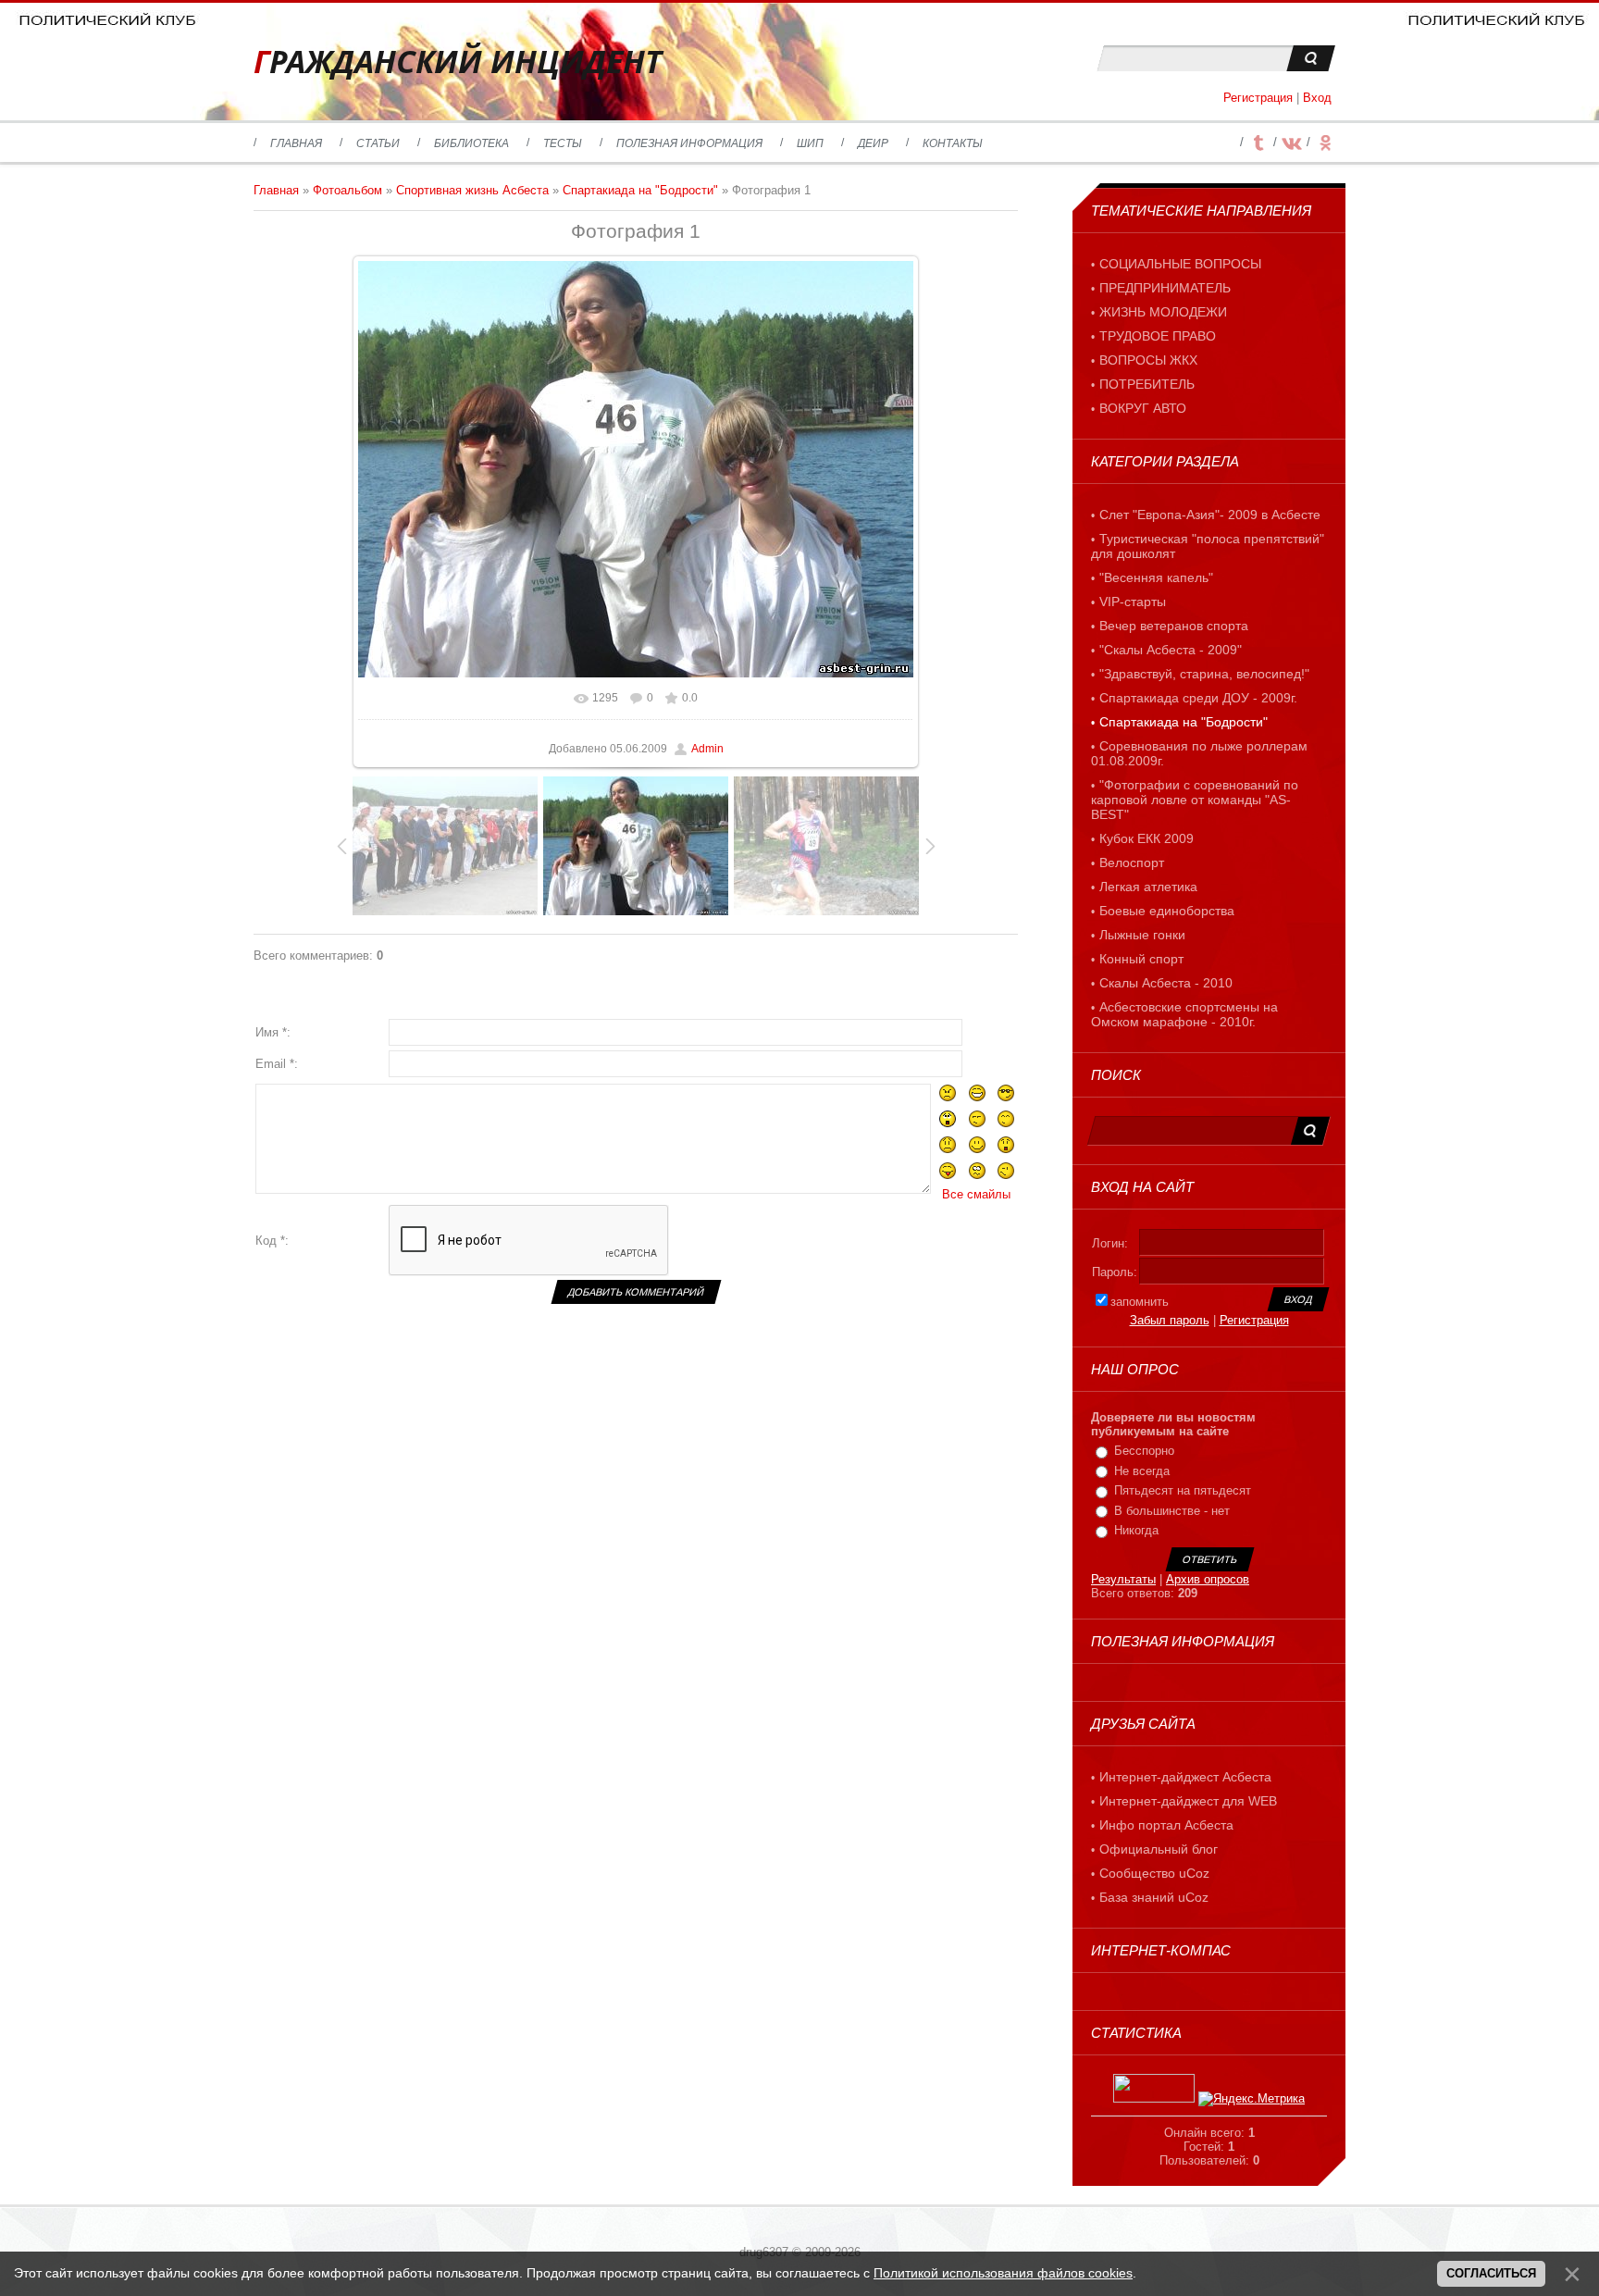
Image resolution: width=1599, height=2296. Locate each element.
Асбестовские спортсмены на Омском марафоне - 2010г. (1184, 1014)
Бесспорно (1144, 1451)
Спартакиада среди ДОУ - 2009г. (1198, 698)
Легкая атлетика (1148, 887)
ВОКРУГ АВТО (1143, 408)
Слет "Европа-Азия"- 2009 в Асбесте (1210, 515)
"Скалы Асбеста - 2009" (1171, 650)
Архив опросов (1208, 1579)
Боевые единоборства (1167, 911)
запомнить (1140, 1302)
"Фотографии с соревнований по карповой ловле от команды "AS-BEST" (1195, 800)
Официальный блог (1159, 1849)
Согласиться (1491, 2273)
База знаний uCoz (1154, 1897)
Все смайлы (976, 1194)
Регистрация (1258, 98)
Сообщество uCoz (1154, 1873)
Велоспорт (1132, 863)
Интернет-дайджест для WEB (1188, 1801)
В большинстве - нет (1172, 1511)
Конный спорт (1141, 959)
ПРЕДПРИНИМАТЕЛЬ (1165, 288)
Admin (707, 749)
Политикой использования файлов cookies (1003, 2273)
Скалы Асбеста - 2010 (1166, 983)
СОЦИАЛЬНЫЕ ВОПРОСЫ (1180, 264)
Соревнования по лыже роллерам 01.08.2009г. (1199, 753)
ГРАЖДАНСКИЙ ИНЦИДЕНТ (458, 62)
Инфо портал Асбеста (1166, 1825)
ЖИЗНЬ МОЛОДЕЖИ (1163, 312)
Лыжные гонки (1142, 935)
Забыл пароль (1170, 1320)
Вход (1317, 98)
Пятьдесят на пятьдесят (1183, 1490)
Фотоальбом (347, 190)
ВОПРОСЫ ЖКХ (1148, 360)
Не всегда (1142, 1471)
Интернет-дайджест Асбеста (1185, 1777)
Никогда (1136, 1530)
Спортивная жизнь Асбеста (472, 190)
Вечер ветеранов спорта (1174, 626)
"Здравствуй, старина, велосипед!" (1204, 674)
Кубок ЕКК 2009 (1147, 838)
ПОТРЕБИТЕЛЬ (1147, 384)
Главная (276, 190)
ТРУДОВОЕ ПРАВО (1158, 336)
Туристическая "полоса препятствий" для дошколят (1208, 546)
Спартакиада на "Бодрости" (640, 190)
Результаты (1123, 1579)
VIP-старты (1133, 602)
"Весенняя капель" (1156, 577)
